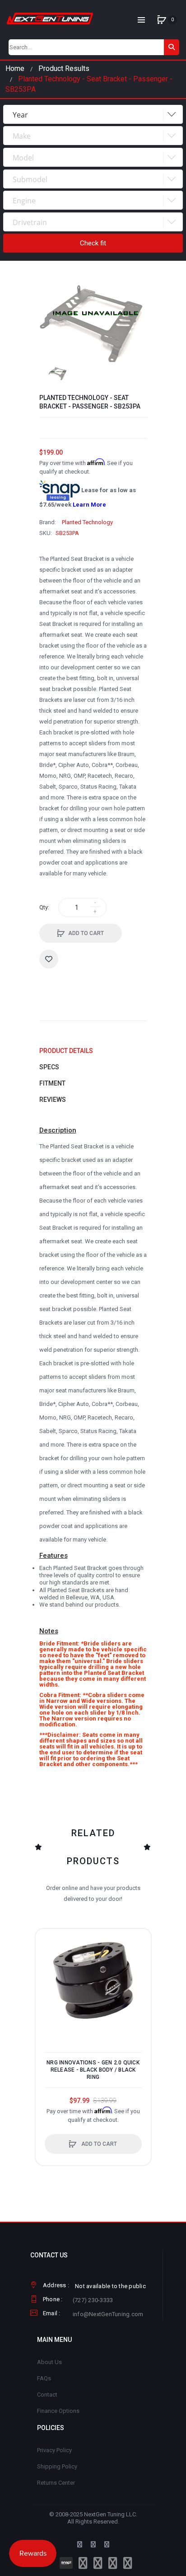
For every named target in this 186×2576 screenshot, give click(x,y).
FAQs (44, 2378)
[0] (162, 20)
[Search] (172, 47)
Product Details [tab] (66, 1051)
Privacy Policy (54, 2450)
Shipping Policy (57, 2466)
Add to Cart (86, 933)
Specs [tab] (49, 1067)
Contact (47, 2395)
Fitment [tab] (52, 1083)
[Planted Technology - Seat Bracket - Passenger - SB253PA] (58, 374)
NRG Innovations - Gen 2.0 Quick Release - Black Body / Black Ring (93, 2070)
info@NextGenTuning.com (108, 2314)
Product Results (64, 68)
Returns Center (56, 2483)
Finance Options (58, 2411)
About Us (49, 2362)
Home (15, 68)
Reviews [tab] (53, 1100)
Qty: (44, 907)
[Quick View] (47, 1974)
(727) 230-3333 (93, 2300)
